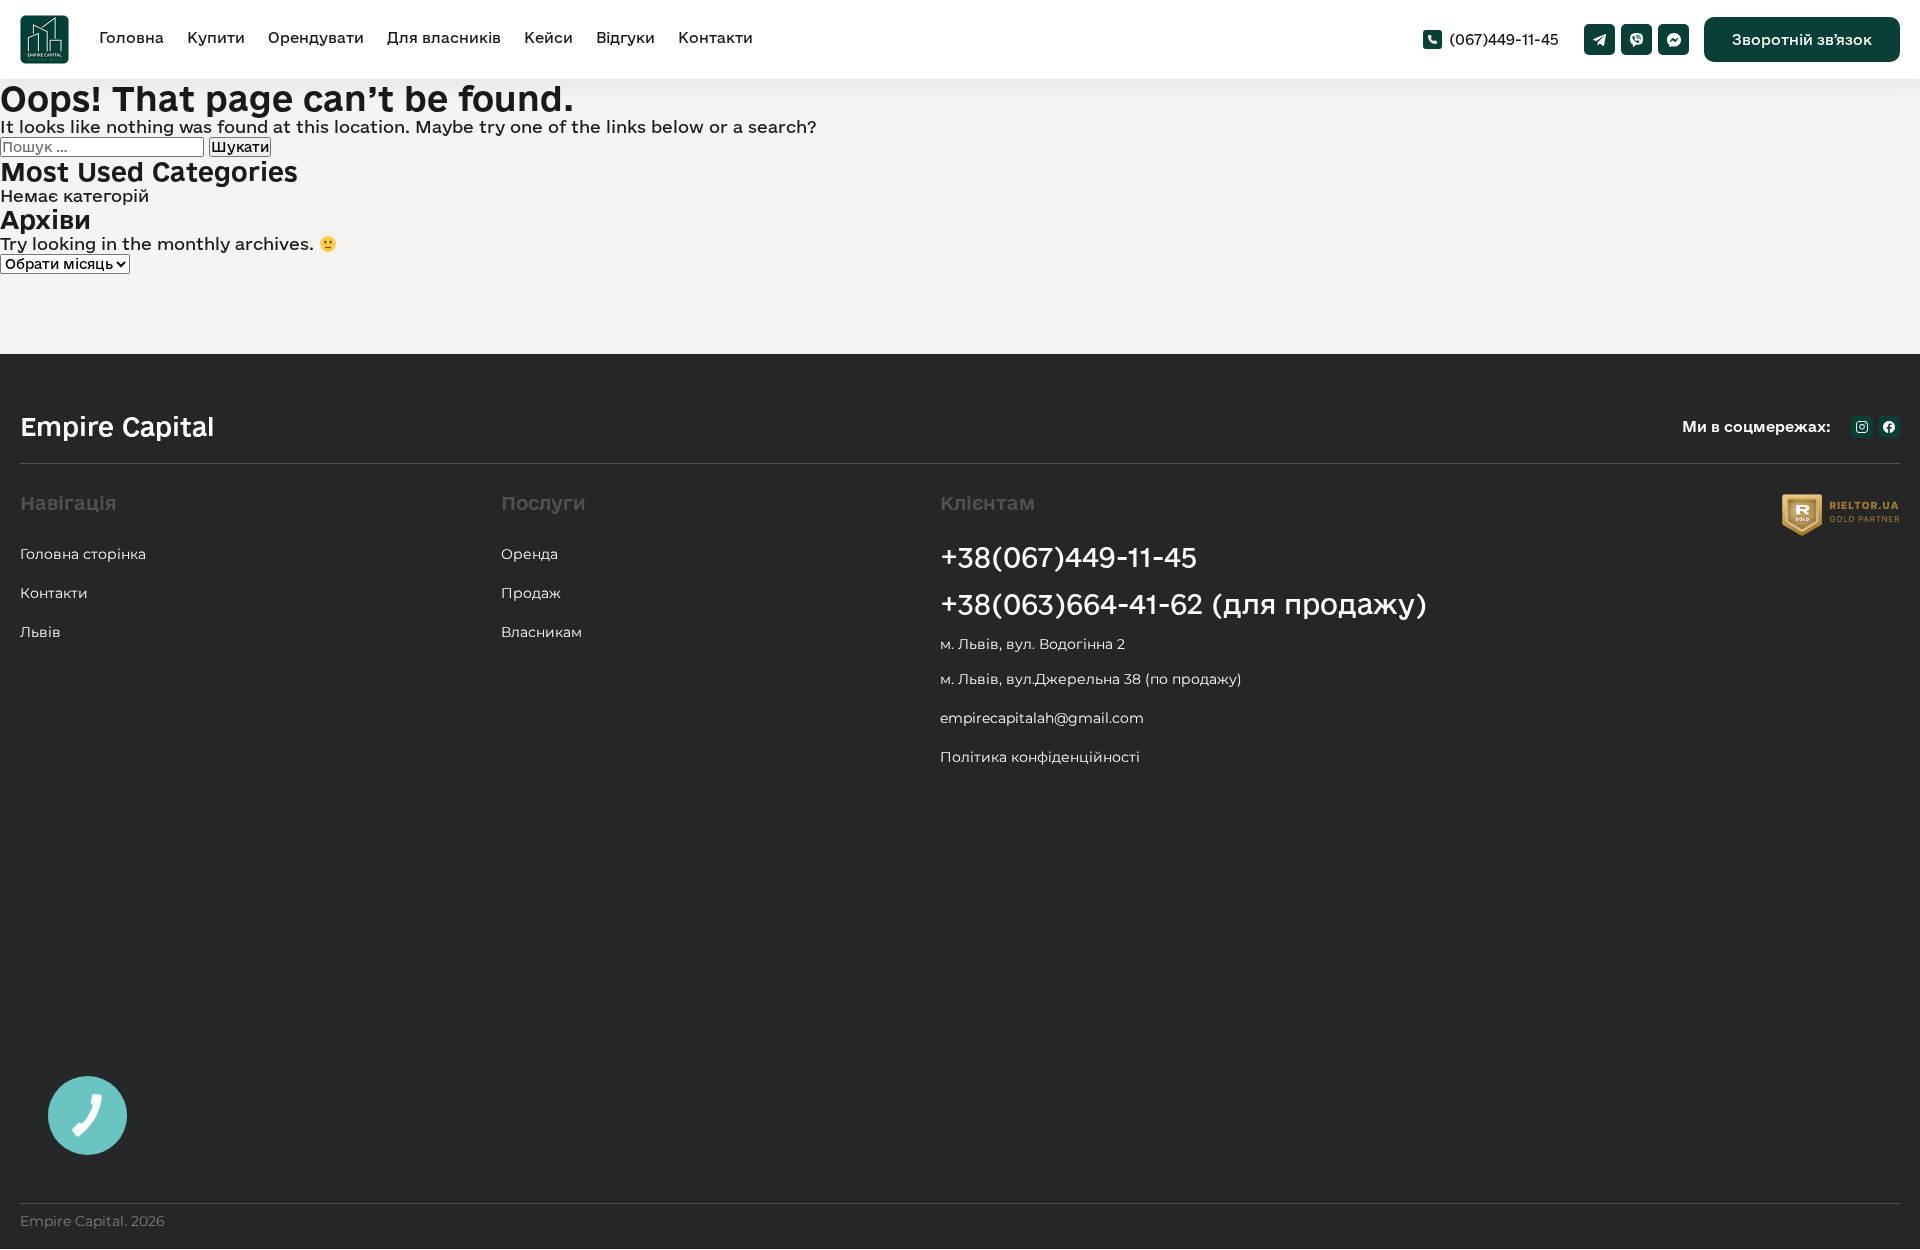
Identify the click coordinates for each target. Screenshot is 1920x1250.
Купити (216, 37)
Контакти (715, 37)
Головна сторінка (83, 554)
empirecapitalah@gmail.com (1042, 718)
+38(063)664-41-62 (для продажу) (1183, 603)
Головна (131, 37)
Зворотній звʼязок (1802, 39)
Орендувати (316, 37)
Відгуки (625, 37)
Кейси (548, 37)
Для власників (444, 37)
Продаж (531, 593)
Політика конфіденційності (1040, 757)
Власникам (541, 632)
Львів (40, 632)
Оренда (529, 554)
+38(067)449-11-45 (1068, 556)
